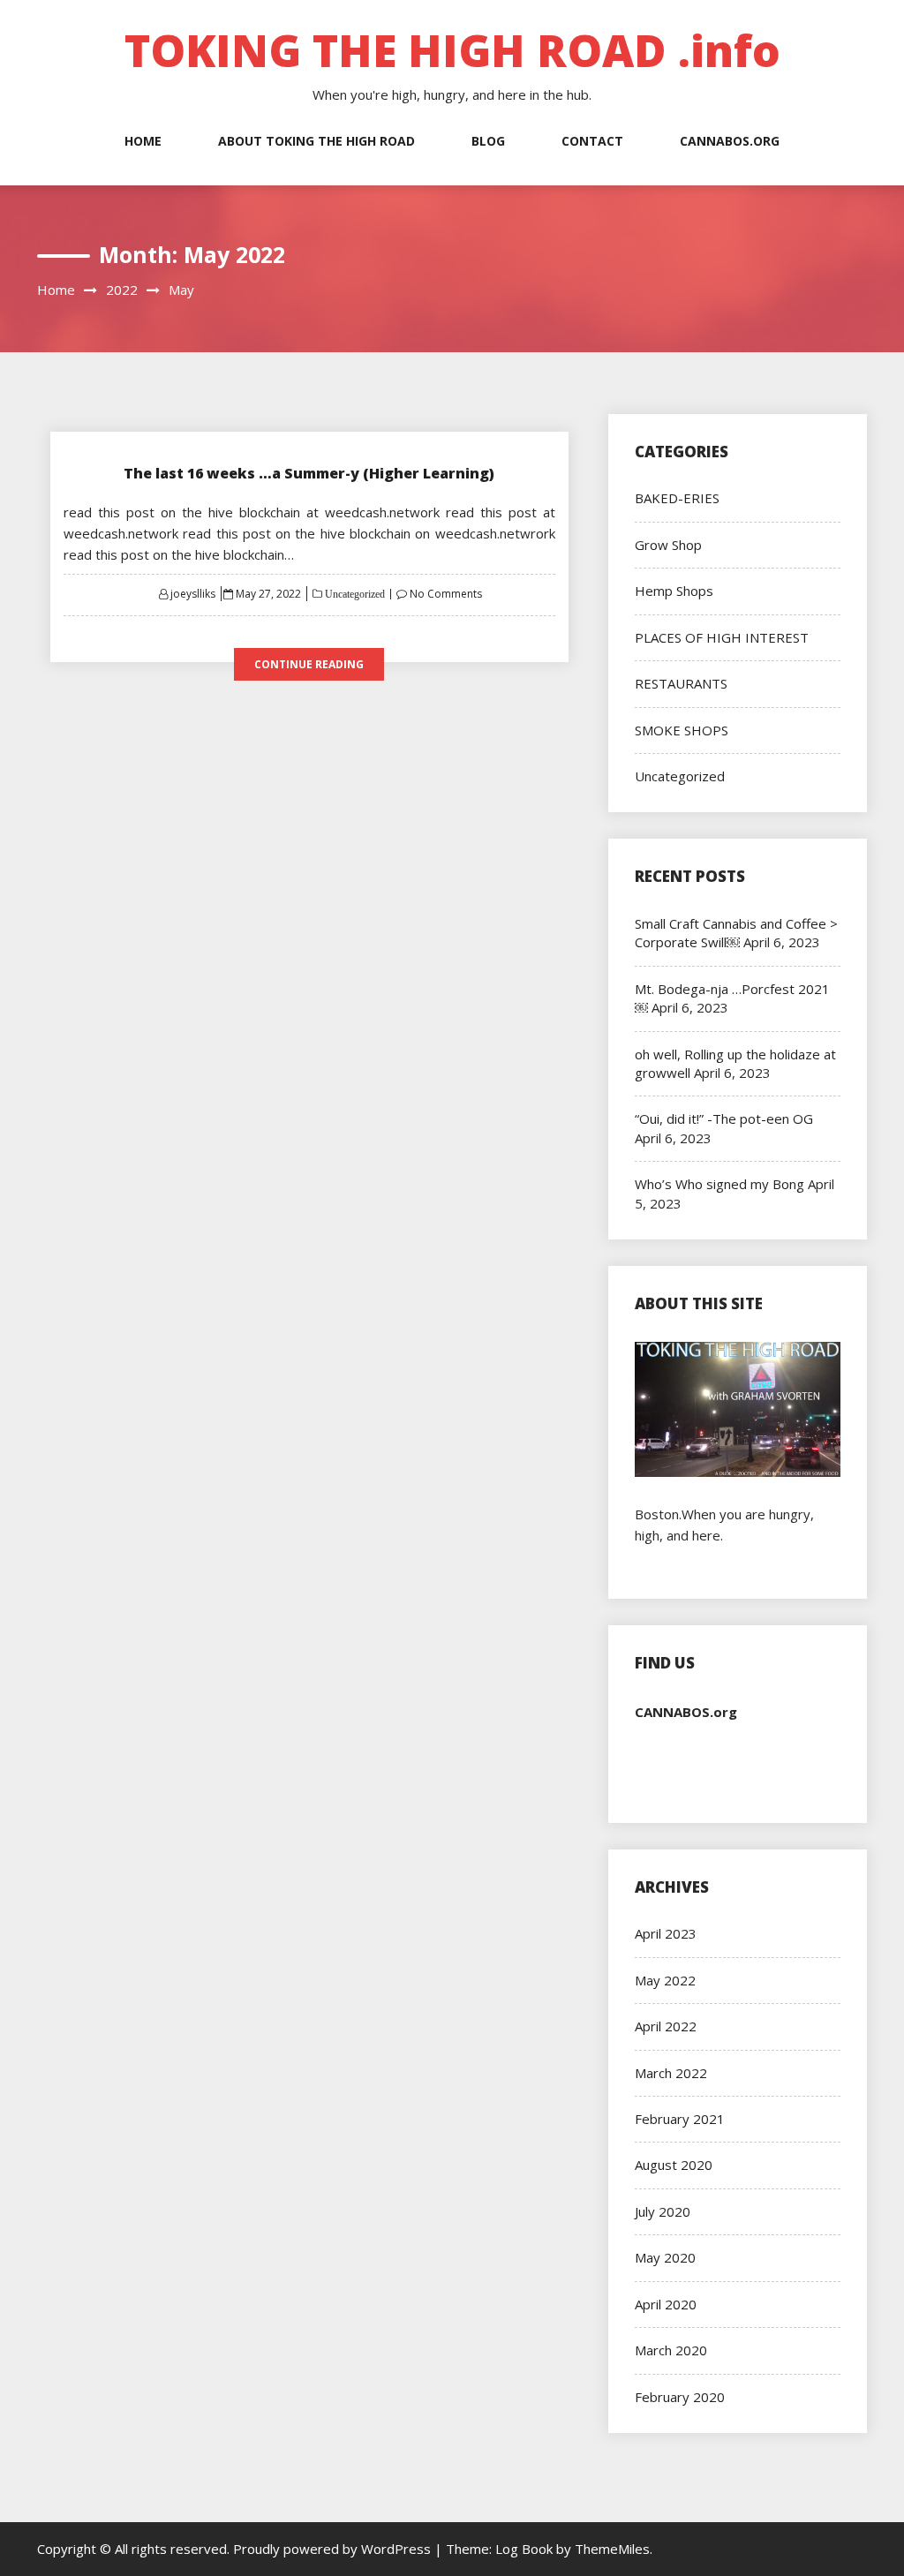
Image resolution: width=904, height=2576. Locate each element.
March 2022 (671, 2073)
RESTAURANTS (681, 683)
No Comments (446, 594)
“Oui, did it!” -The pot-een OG (724, 1119)
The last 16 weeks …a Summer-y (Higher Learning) (309, 473)
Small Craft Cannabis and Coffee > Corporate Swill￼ (736, 933)
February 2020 (680, 2397)
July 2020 (663, 2211)
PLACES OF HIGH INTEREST (722, 637)
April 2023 (666, 1933)
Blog (488, 141)
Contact (592, 141)
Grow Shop (668, 545)
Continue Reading (309, 664)
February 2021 (680, 2119)
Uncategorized (354, 594)
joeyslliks (193, 594)
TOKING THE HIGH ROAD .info (452, 50)
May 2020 (665, 2257)
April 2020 (666, 2304)
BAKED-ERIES (677, 498)
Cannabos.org (730, 141)
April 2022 (666, 2026)
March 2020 (671, 2350)
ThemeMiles (612, 2549)
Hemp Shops (674, 591)
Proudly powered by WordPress (334, 2549)
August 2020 (674, 2165)
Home (143, 141)
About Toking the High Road (316, 141)
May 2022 (665, 1980)
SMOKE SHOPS (682, 730)
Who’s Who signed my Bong (719, 1184)
